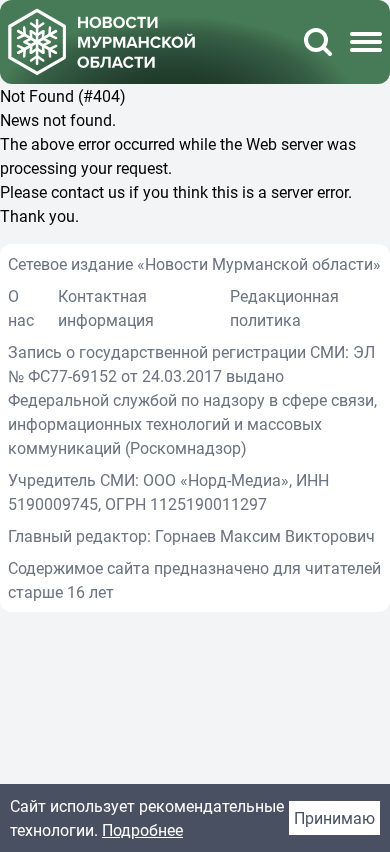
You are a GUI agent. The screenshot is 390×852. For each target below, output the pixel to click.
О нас (21, 308)
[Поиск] (318, 42)
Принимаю (334, 818)
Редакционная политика (284, 308)
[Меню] (366, 42)
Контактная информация (106, 308)
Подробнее (142, 830)
